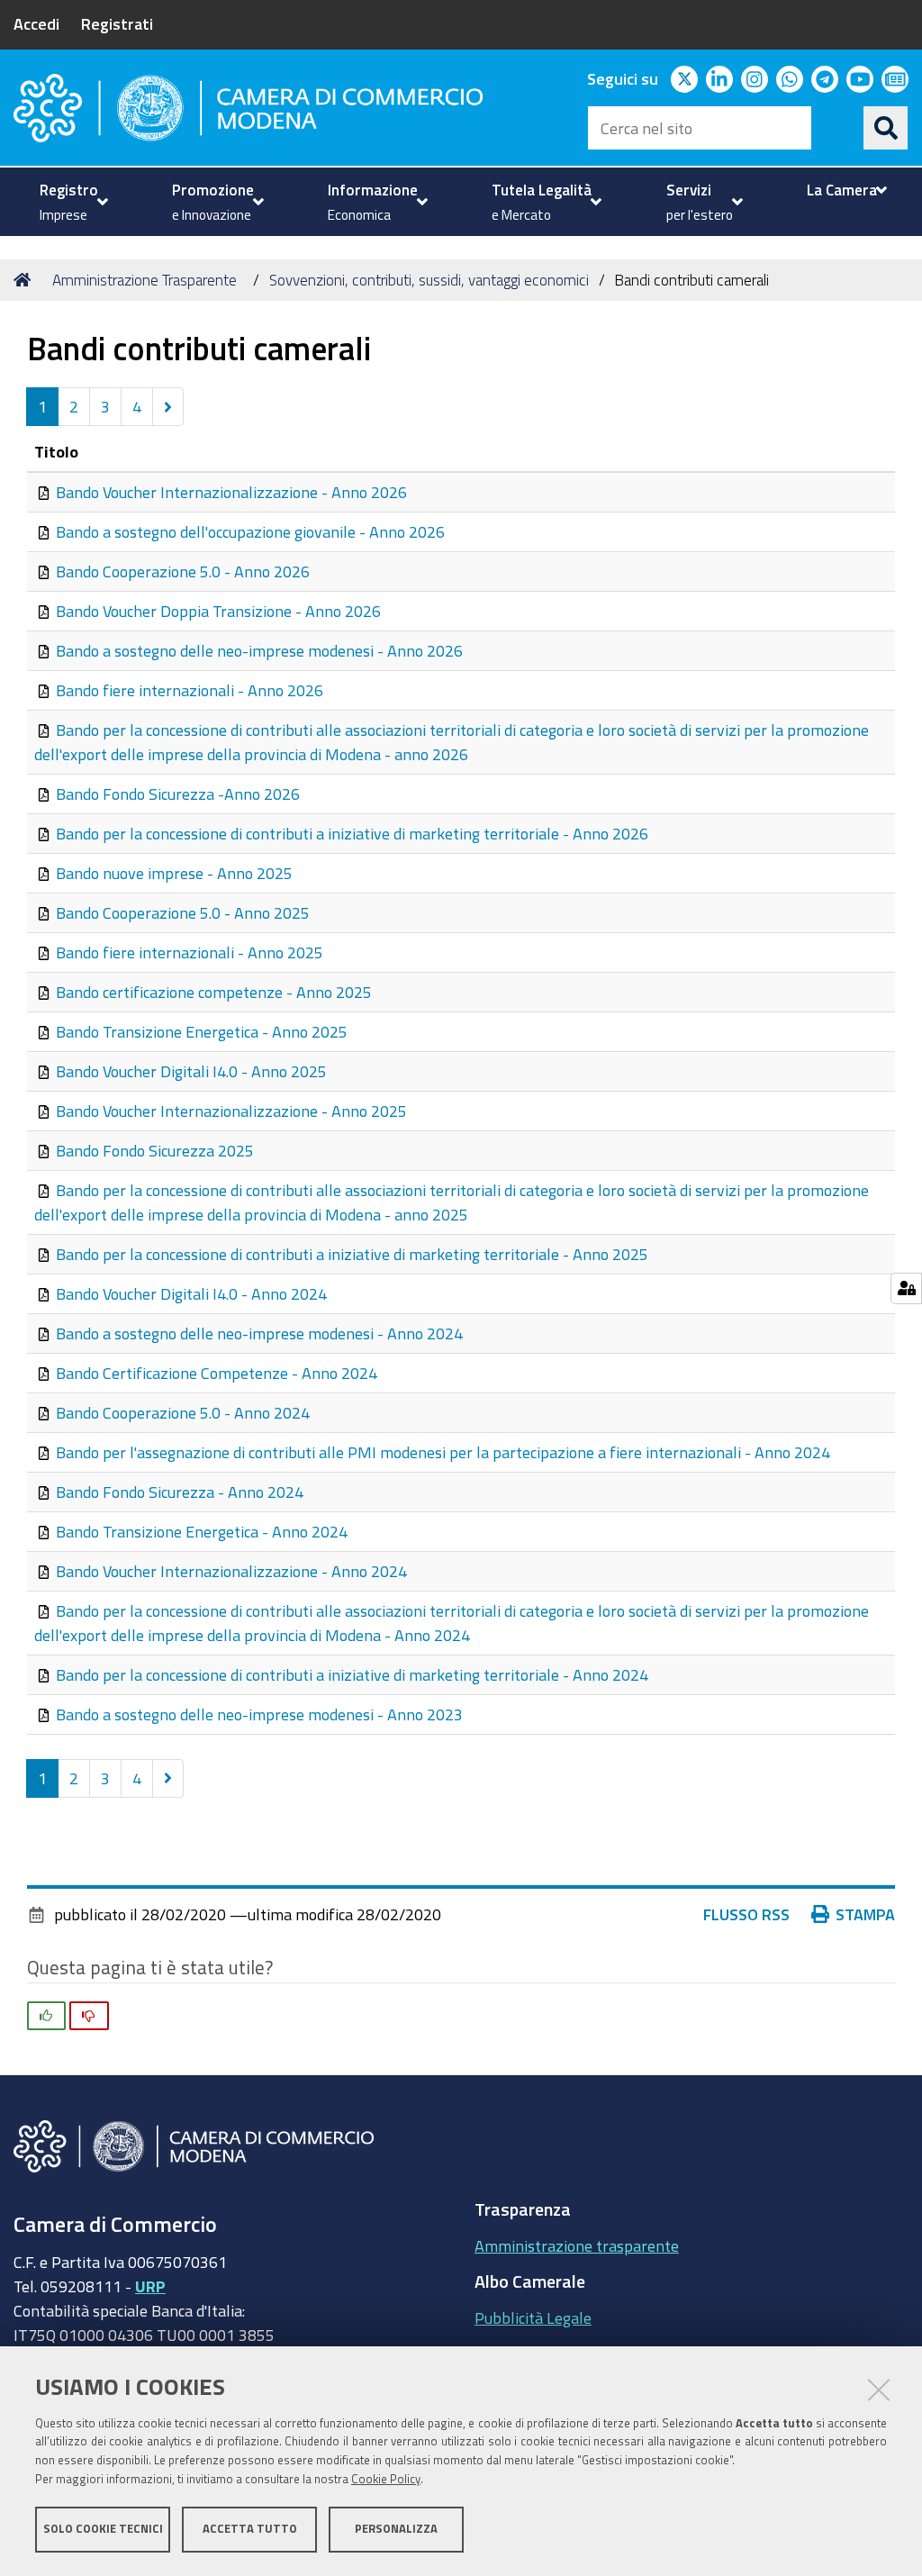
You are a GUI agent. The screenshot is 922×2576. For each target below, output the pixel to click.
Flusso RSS (746, 1914)
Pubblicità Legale (533, 2317)
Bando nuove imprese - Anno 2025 (174, 873)
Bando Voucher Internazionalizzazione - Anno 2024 (231, 1571)
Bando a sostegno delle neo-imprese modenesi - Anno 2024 (259, 1333)
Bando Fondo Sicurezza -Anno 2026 (178, 794)
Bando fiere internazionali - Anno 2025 (190, 952)
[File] (45, 492)
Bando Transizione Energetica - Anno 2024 (202, 1531)
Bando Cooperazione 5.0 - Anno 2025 (183, 912)
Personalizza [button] (396, 2529)
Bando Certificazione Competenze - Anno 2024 (217, 1373)
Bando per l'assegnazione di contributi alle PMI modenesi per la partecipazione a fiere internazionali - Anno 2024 (443, 1452)
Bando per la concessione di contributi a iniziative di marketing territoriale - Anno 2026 (352, 833)
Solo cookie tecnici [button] (103, 2529)
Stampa (865, 1914)
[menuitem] (72, 202)
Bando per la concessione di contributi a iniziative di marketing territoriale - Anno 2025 (352, 1254)
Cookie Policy (386, 2479)
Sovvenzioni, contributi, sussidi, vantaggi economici (429, 280)
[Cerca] (886, 128)
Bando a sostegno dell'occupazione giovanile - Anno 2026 (250, 531)
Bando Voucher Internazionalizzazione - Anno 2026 (231, 492)
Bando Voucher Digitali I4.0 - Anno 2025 (191, 1071)
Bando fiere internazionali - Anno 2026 (190, 690)
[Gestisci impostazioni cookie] (906, 1288)
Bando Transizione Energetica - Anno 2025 (202, 1031)
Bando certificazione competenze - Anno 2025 (214, 992)
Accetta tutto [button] (250, 2529)
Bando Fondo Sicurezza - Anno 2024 (180, 1492)
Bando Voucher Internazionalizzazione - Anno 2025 (231, 1111)
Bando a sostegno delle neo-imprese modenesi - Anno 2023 (259, 1714)
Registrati (117, 23)
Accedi (36, 23)
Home (25, 280)
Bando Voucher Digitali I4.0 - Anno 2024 (191, 1293)
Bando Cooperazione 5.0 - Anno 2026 (183, 571)
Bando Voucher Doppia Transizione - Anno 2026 (218, 611)
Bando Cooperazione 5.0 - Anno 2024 (183, 1412)
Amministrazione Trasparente (145, 280)
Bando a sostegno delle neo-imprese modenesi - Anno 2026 (259, 650)
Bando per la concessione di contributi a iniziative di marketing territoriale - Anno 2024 (352, 1674)
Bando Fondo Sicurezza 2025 (155, 1150)
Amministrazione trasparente (577, 2245)
